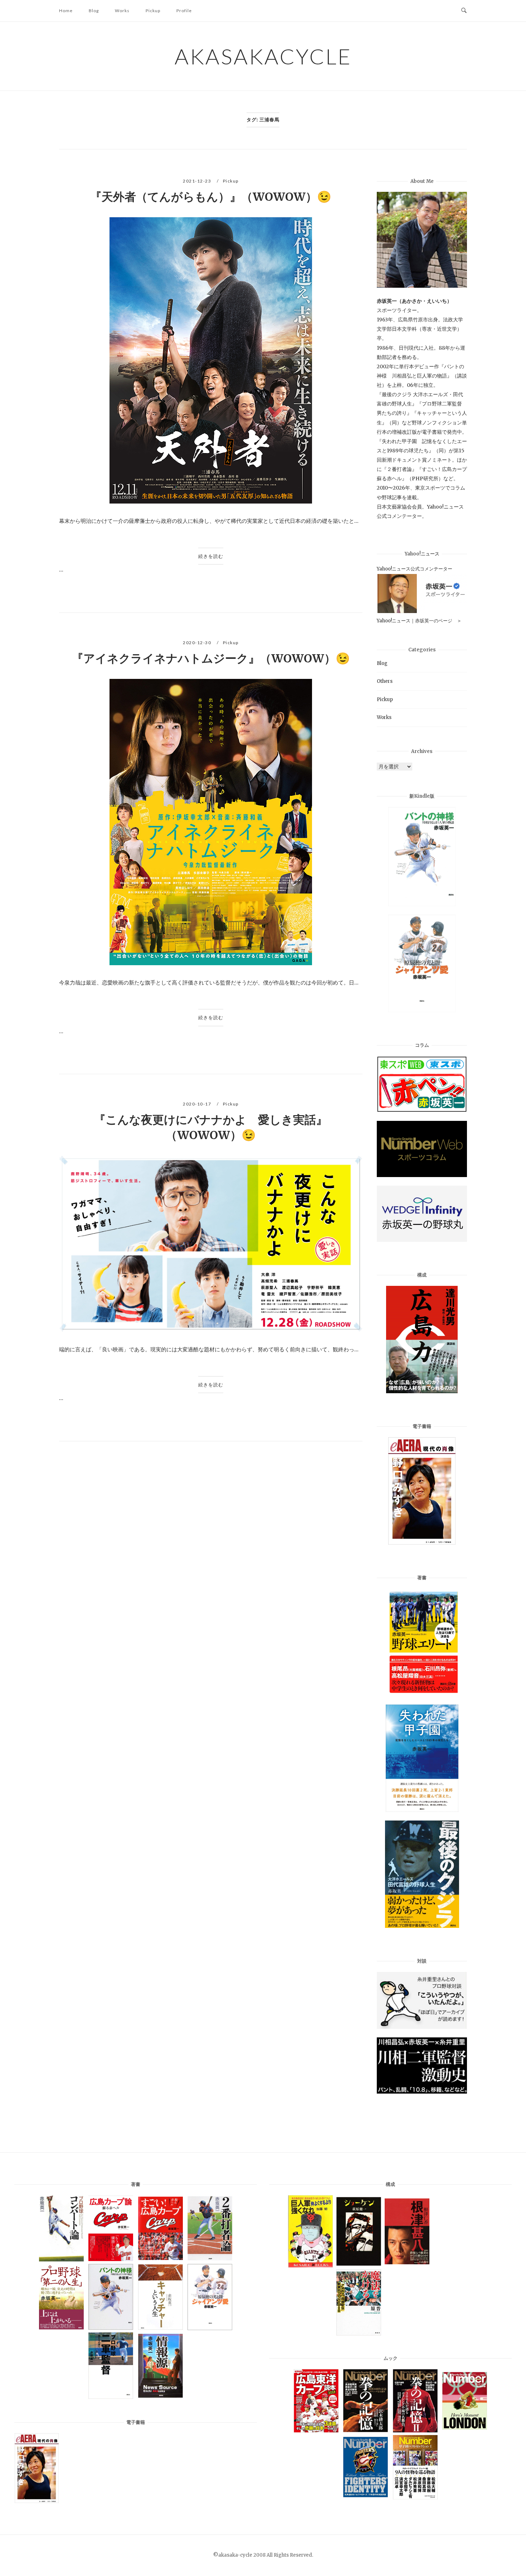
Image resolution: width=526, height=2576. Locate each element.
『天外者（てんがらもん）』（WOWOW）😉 (211, 197)
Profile (184, 11)
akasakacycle (263, 56)
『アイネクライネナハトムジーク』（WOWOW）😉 (211, 658)
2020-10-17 (198, 1104)
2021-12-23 (198, 181)
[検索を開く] (464, 11)
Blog (94, 11)
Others (385, 681)
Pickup (153, 11)
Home (66, 11)
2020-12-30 (198, 643)
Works (122, 11)
